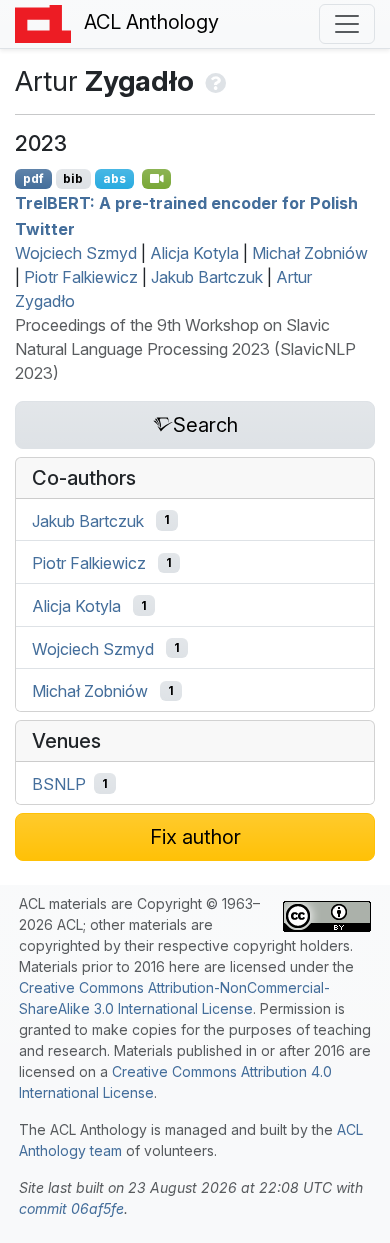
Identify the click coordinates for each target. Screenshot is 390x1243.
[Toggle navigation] (347, 24)
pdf (33, 178)
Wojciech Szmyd (76, 253)
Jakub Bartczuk (207, 277)
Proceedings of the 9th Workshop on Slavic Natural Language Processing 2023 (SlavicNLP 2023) (185, 349)
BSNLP (59, 784)
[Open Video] (157, 179)
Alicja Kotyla (194, 253)
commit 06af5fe (71, 1208)
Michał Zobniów (310, 253)
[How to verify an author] (213, 81)
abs (114, 178)
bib (73, 178)
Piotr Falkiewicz (81, 277)
